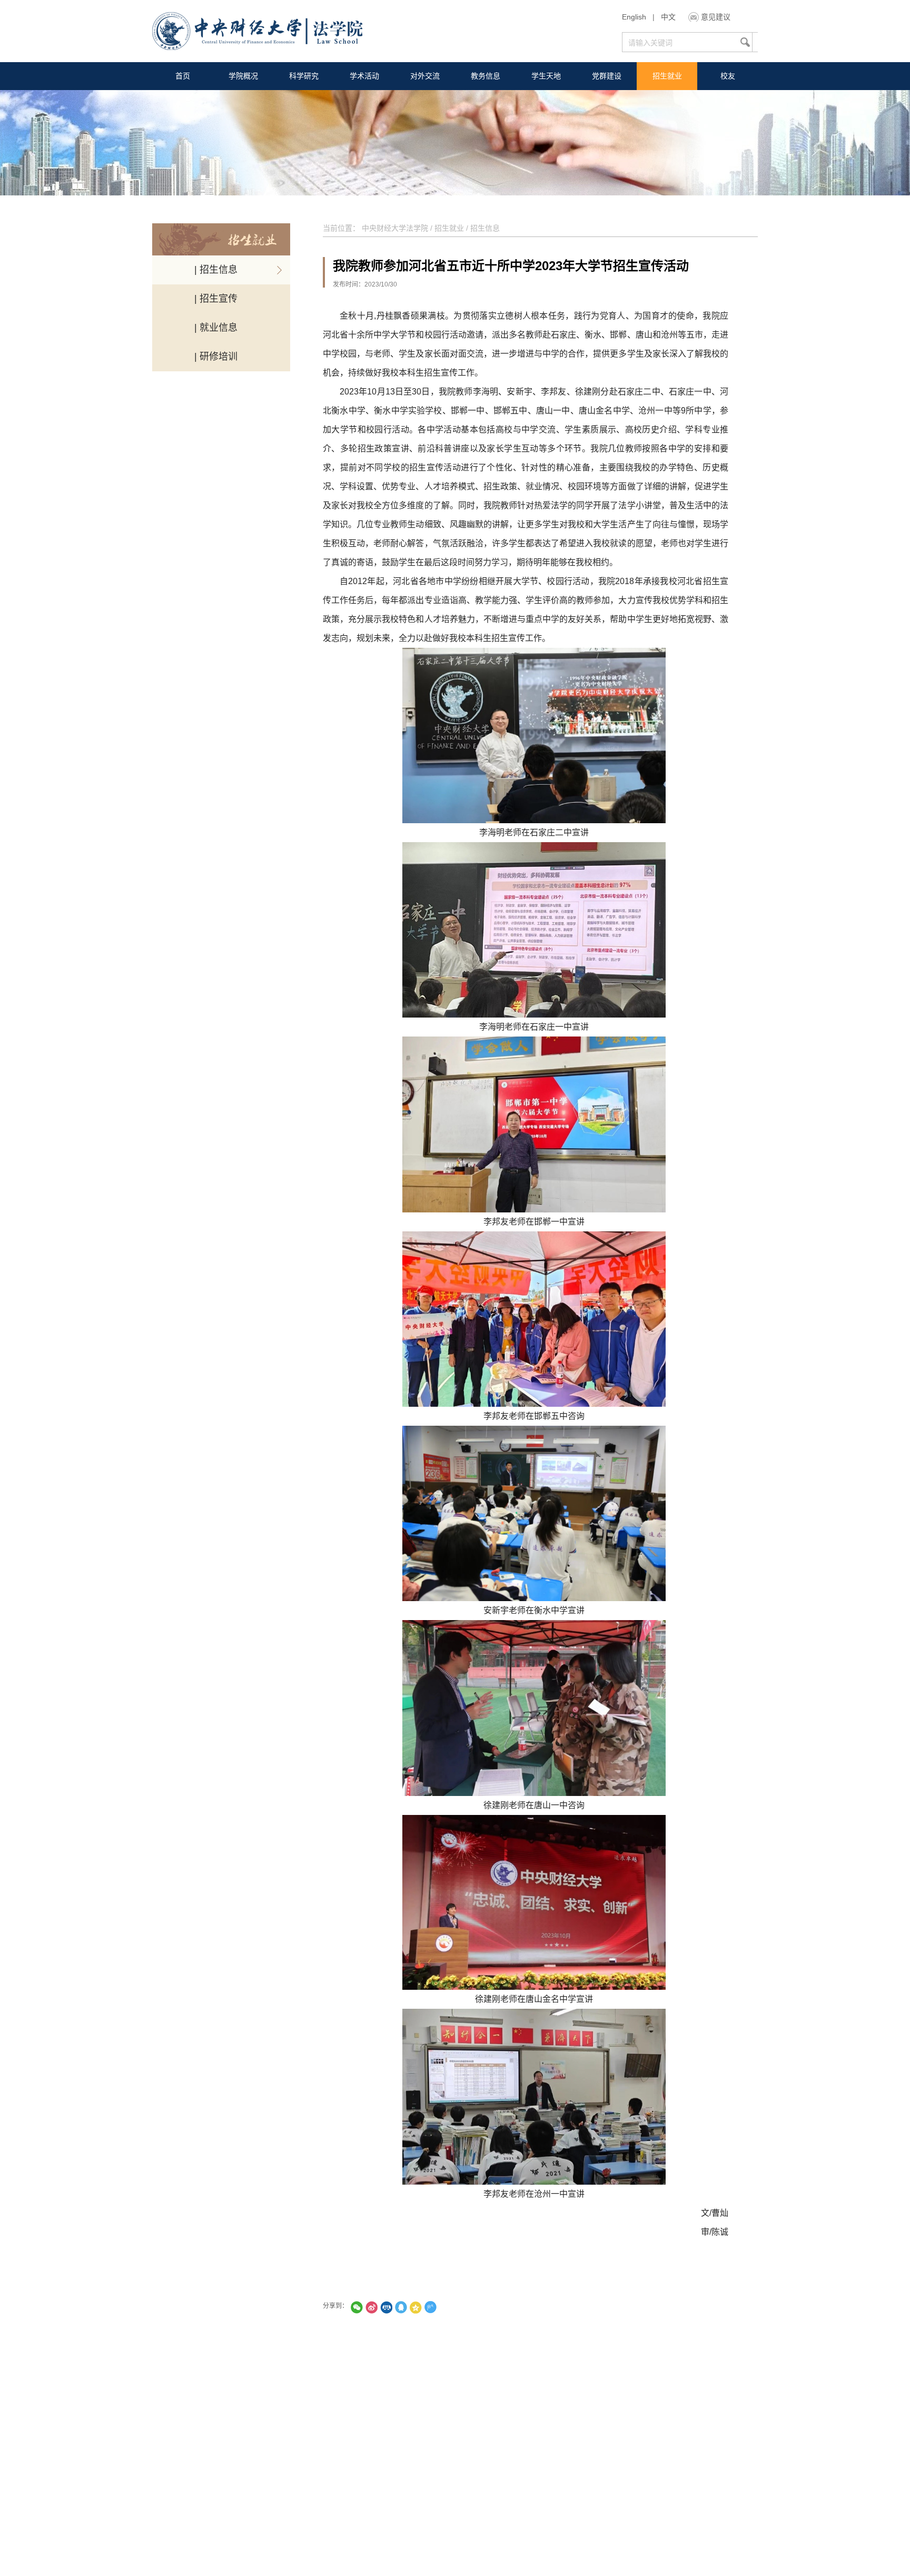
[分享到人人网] (386, 2307)
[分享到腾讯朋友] (357, 2307)
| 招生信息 (216, 270)
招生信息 (485, 228)
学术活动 (364, 76)
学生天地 (546, 76)
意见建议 (716, 17)
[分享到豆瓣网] (445, 2307)
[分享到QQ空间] (416, 2307)
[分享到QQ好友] (401, 2307)
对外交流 (425, 76)
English (634, 17)
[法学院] (257, 32)
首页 (183, 76)
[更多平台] (460, 2307)
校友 (728, 76)
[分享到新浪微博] (371, 2307)
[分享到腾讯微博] (430, 2307)
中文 (668, 17)
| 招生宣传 (216, 299)
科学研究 (304, 76)
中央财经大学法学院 (395, 228)
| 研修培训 (216, 357)
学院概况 (243, 76)
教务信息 (486, 76)
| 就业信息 (216, 328)
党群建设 (607, 76)
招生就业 (667, 76)
